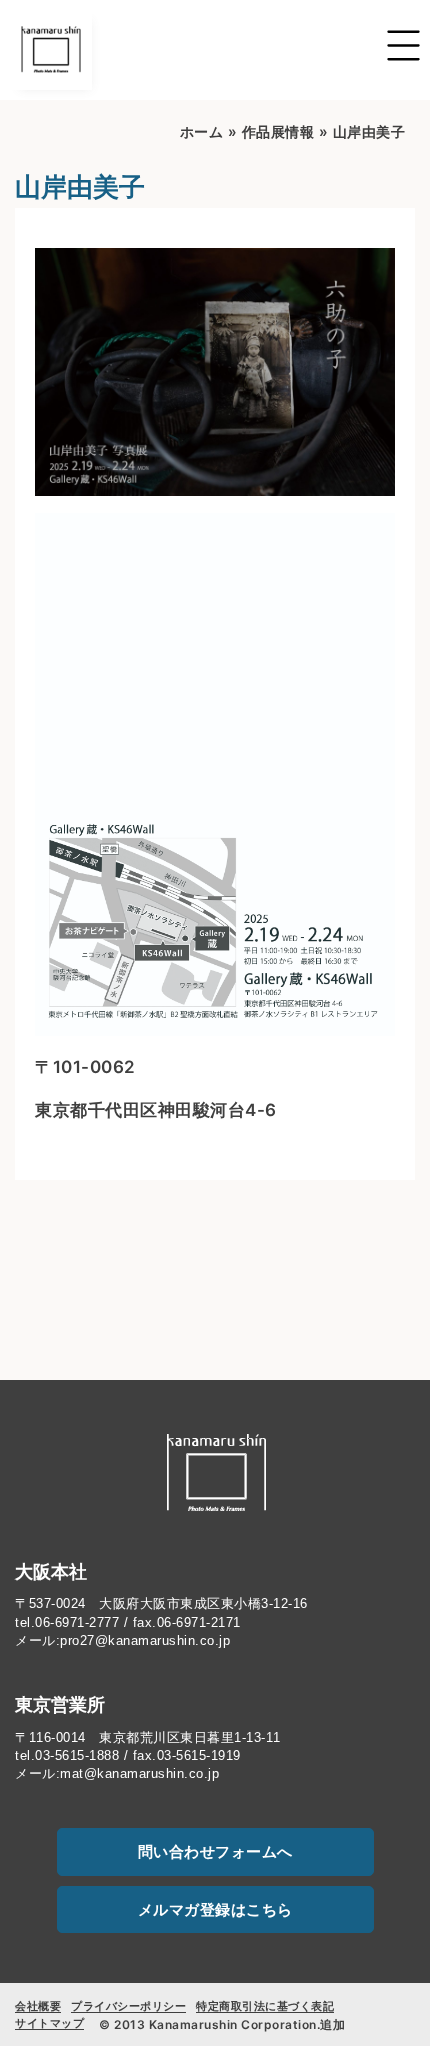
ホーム (202, 131)
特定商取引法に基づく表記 (265, 2006)
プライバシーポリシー (128, 2006)
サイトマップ (49, 2023)
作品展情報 (278, 131)
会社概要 (38, 2006)
